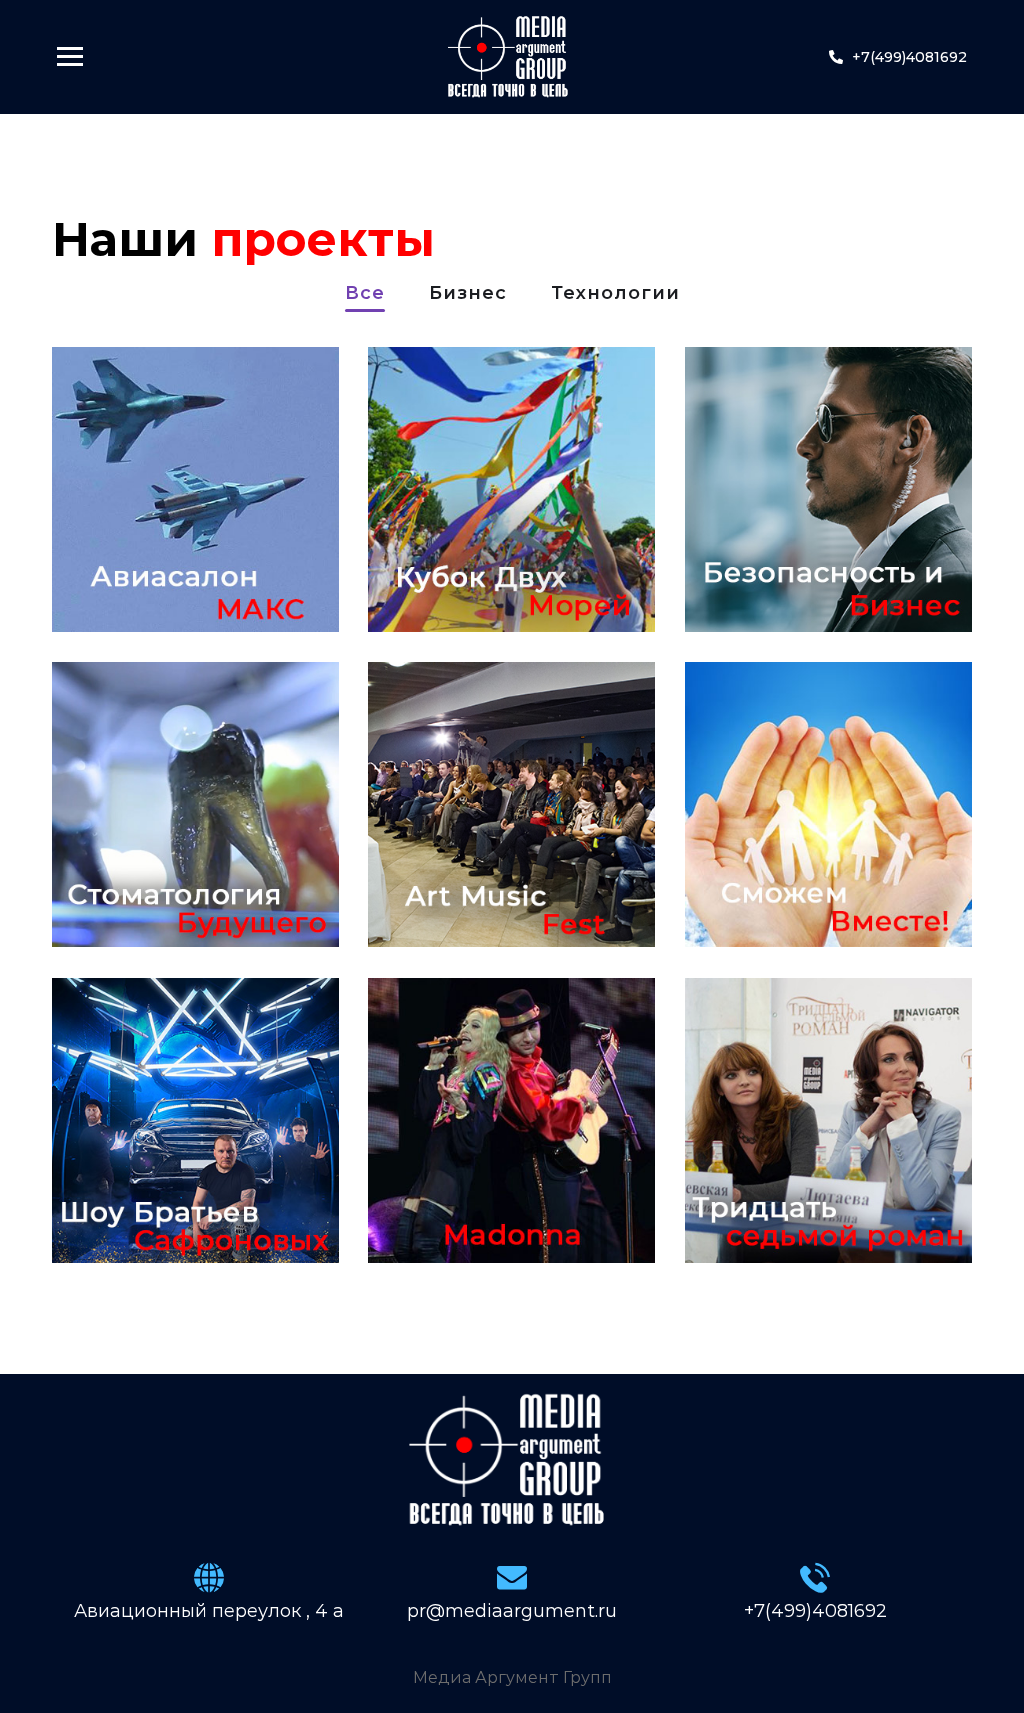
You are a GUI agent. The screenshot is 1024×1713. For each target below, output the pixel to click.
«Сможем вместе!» (782, 881)
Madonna (465, 1211)
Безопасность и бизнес (821, 540)
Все (365, 294)
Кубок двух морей (476, 566)
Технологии (615, 294)
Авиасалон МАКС (159, 566)
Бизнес (468, 294)
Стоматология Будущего (179, 881)
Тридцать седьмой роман (821, 1197)
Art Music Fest (494, 895)
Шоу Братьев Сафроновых (173, 1197)
